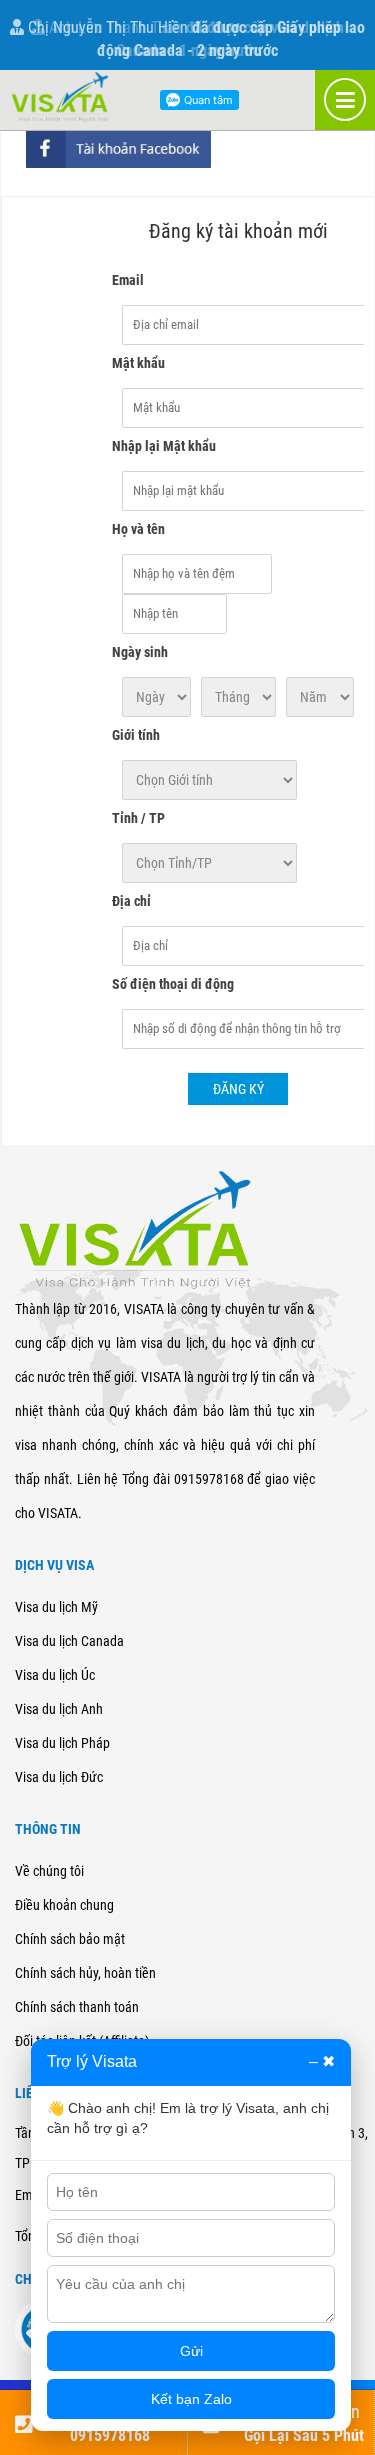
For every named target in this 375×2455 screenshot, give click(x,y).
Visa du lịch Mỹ (56, 1607)
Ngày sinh (140, 652)
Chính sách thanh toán (77, 2007)
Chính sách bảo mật (70, 1939)
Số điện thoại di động (173, 984)
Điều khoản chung (64, 1905)
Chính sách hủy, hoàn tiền (85, 1973)
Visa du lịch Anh (59, 1709)
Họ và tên (138, 529)
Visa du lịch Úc (55, 1675)
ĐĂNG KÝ (238, 1089)
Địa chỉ (131, 901)
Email (128, 280)
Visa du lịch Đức (59, 1777)
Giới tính (136, 735)
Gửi (191, 2351)
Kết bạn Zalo (191, 2399)
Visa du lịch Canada (69, 1641)
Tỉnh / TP (138, 818)
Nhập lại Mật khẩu (164, 446)
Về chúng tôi (49, 1871)
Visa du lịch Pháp (62, 1743)
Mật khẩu (138, 363)
